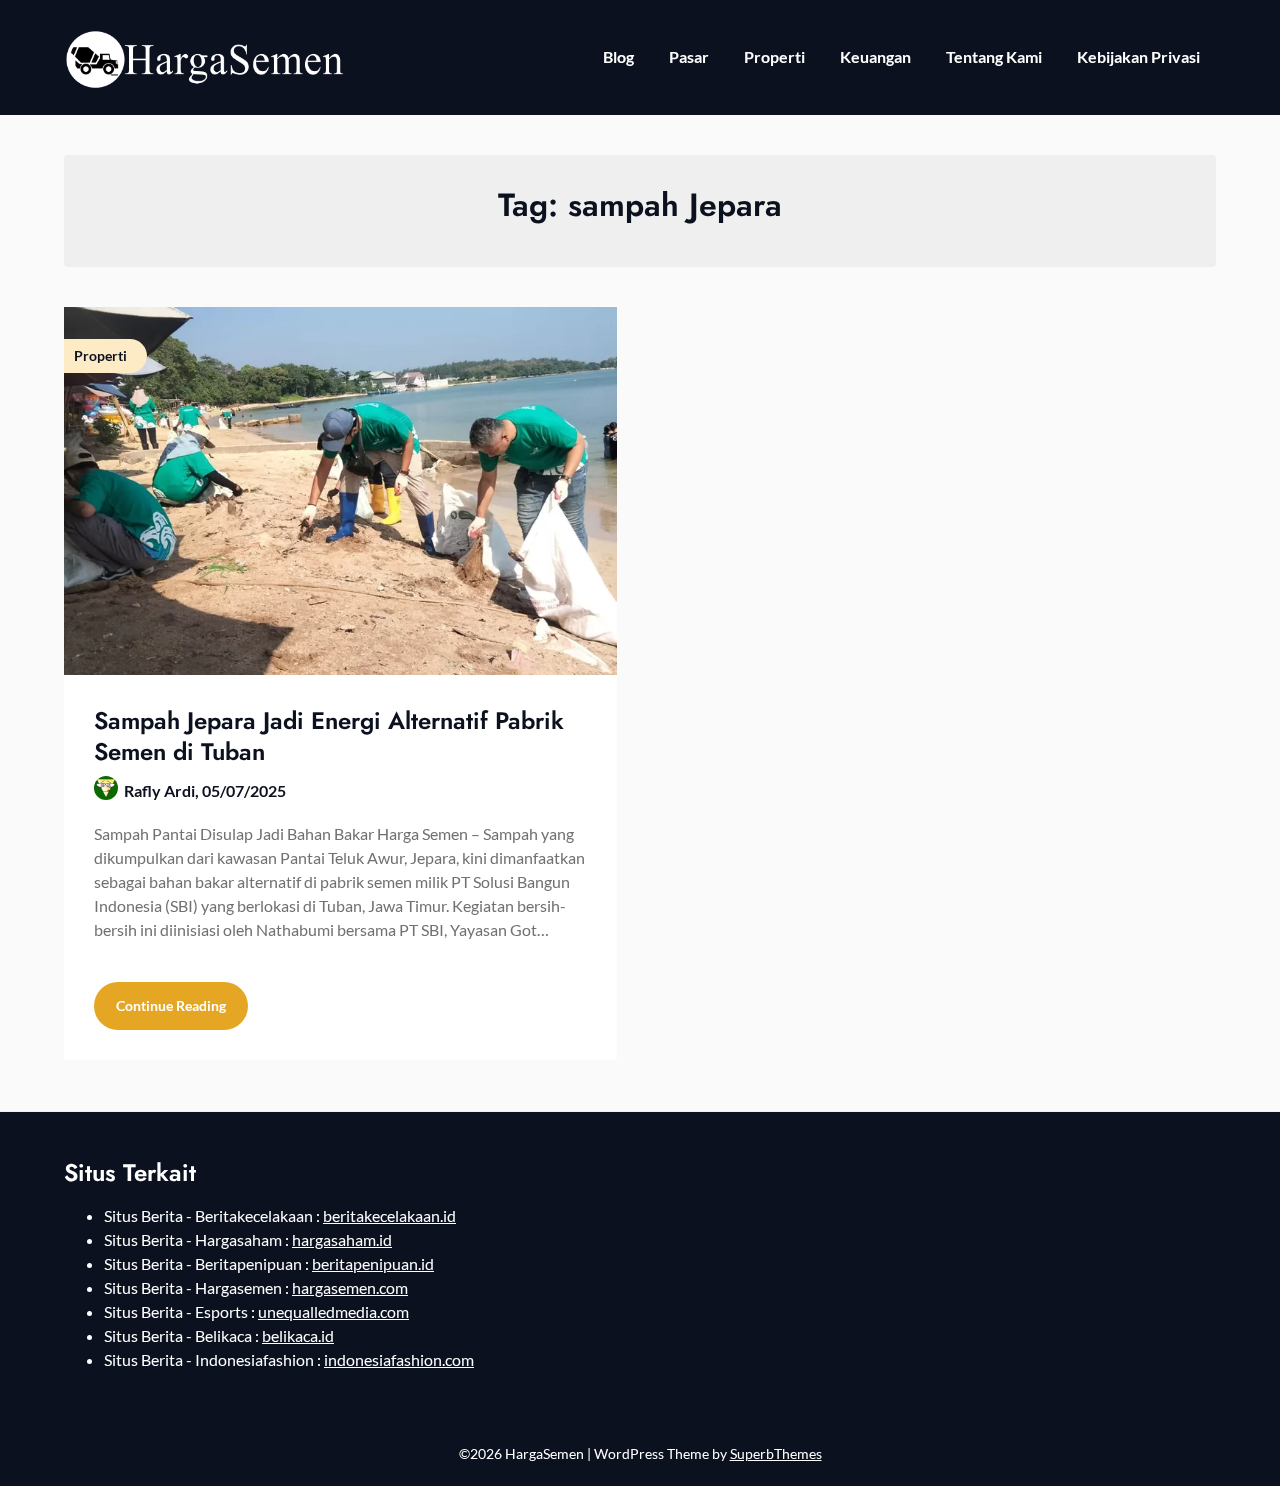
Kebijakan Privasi (1138, 56)
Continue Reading (171, 1005)
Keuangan (875, 56)
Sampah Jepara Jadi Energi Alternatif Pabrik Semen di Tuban (329, 736)
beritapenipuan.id (373, 1263)
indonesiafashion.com (399, 1359)
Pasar (689, 56)
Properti (774, 56)
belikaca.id (298, 1335)
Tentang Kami (994, 56)
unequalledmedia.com (333, 1311)
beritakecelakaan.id (389, 1215)
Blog (618, 56)
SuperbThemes (776, 1453)
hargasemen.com (350, 1287)
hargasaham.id (342, 1239)
